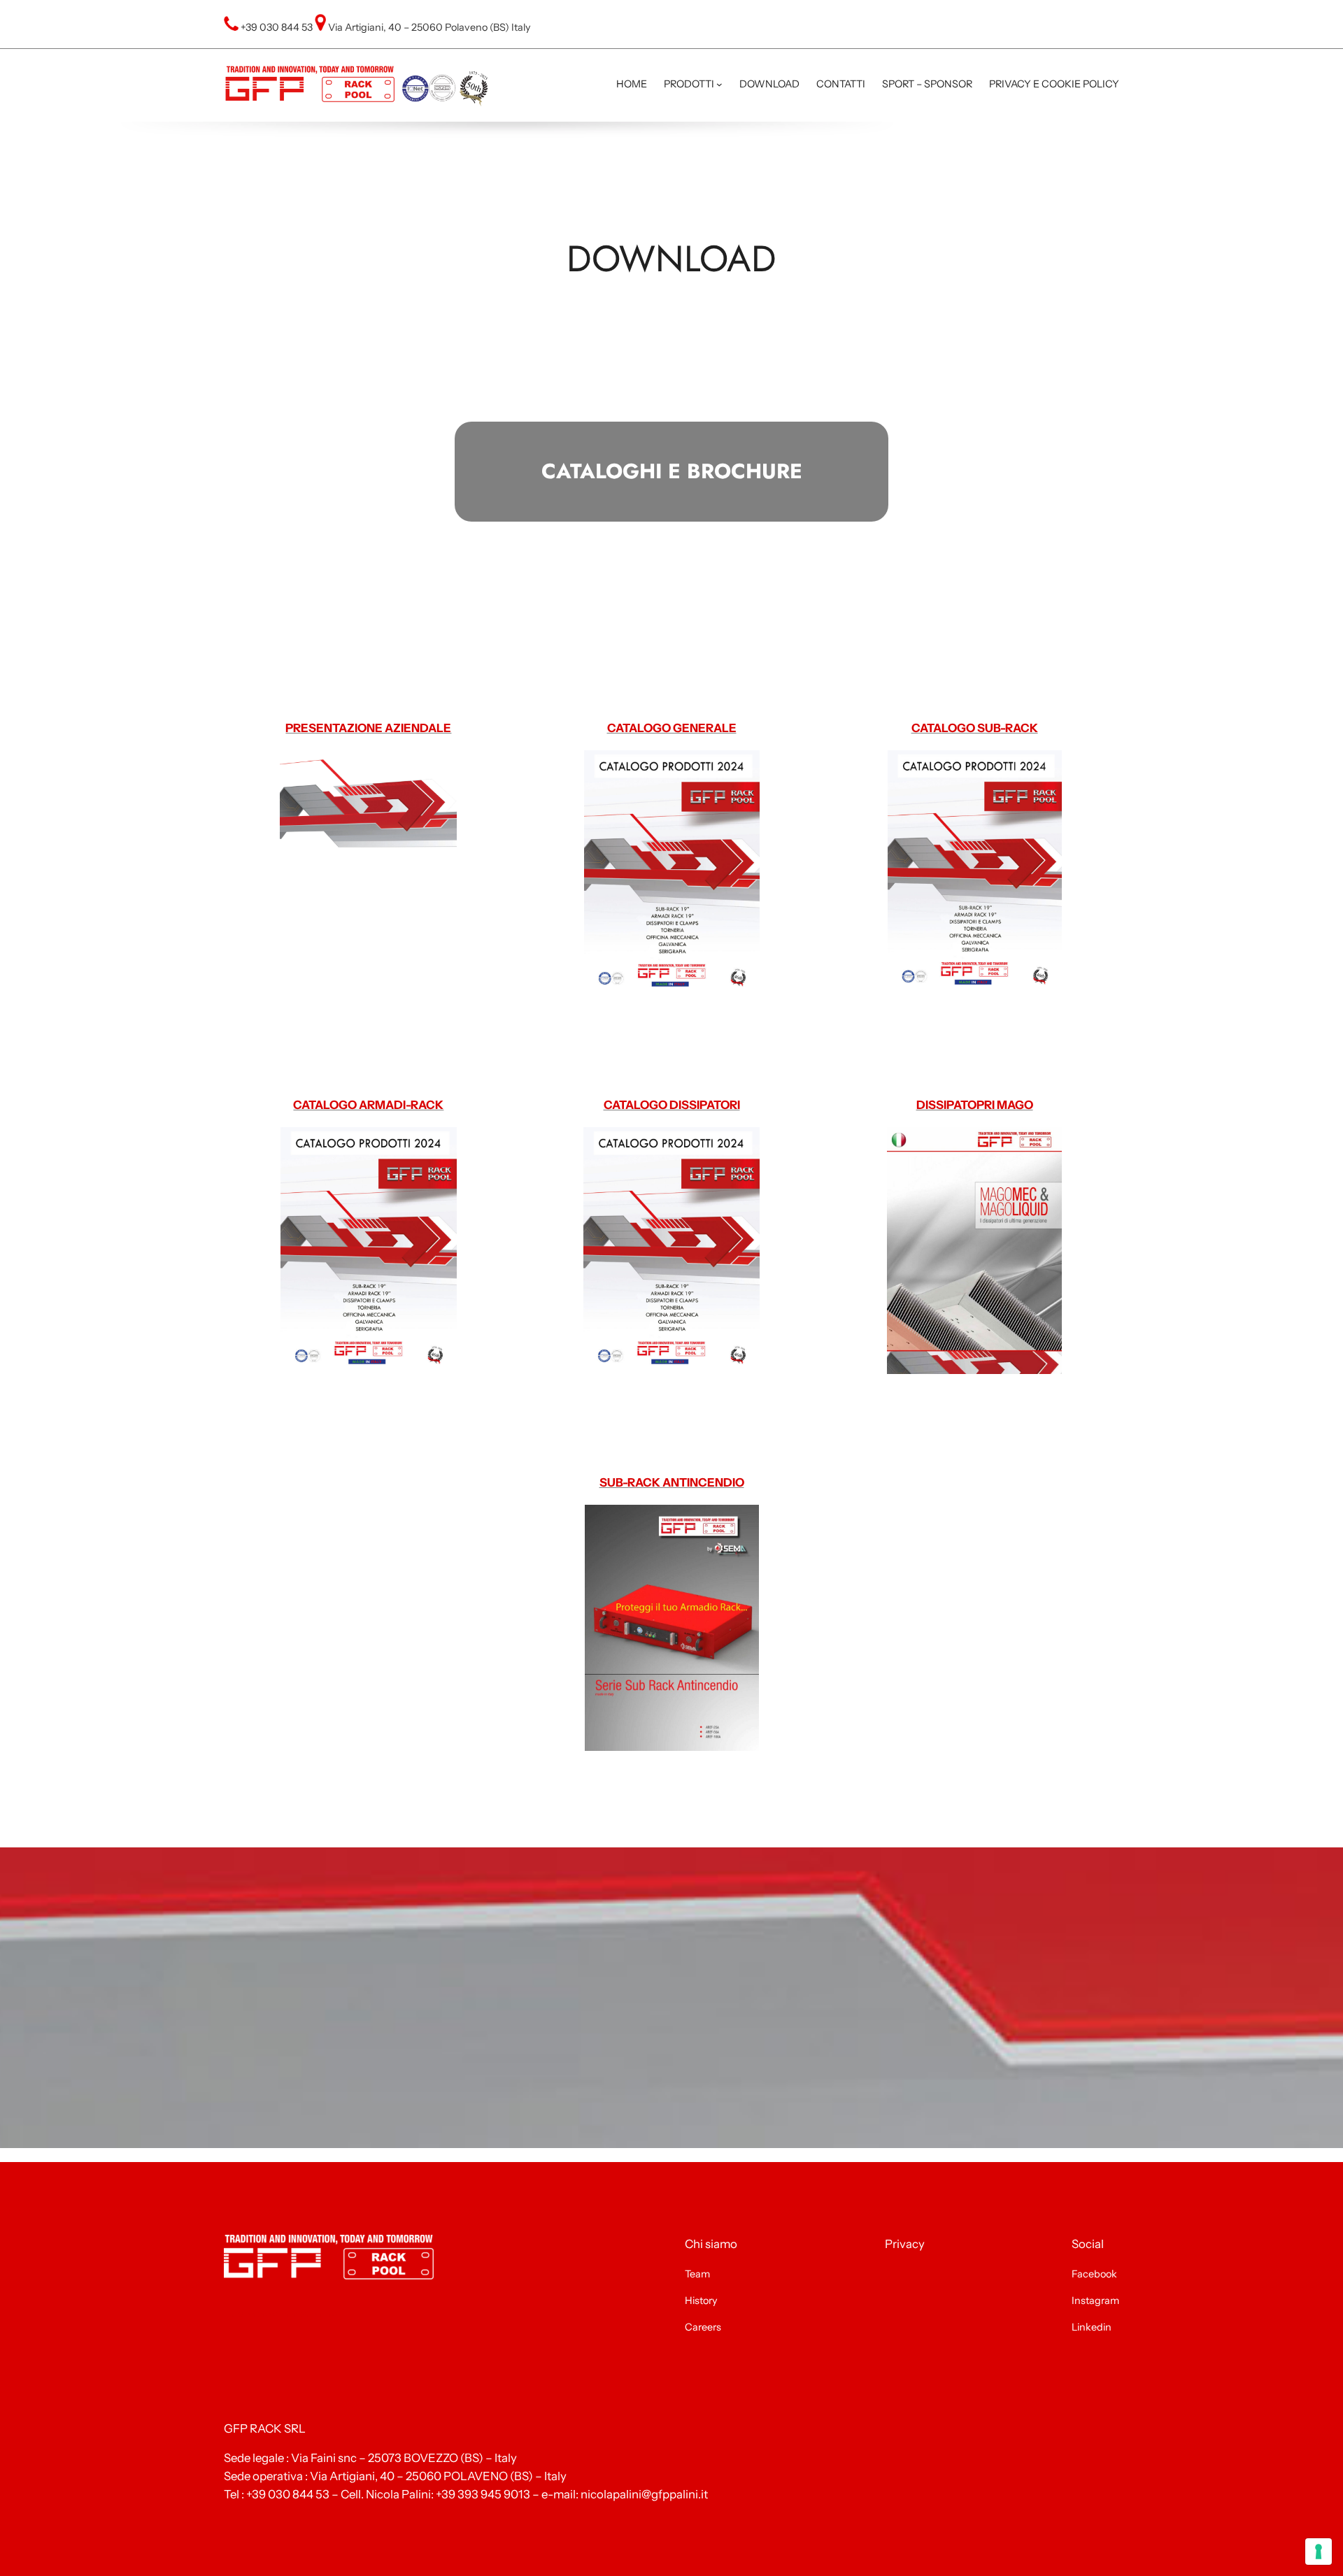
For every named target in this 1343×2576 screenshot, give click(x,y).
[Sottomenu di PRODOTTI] (719, 84)
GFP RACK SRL (265, 2428)
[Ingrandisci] (996, 140)
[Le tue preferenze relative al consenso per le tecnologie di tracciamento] (1319, 2552)
